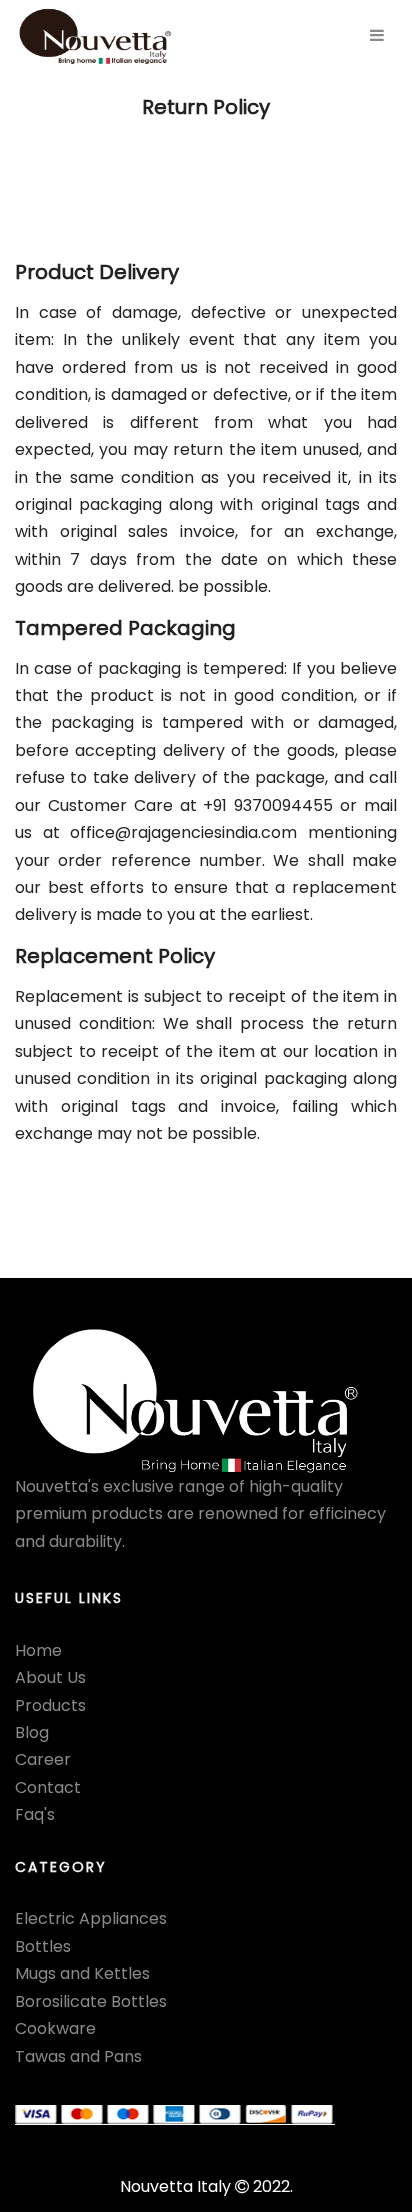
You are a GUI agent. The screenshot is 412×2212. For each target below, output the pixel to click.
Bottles (43, 1946)
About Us (50, 1677)
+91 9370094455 (268, 805)
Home (38, 1650)
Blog (32, 1732)
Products (50, 1705)
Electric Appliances (91, 1918)
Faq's (35, 1814)
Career (43, 1759)
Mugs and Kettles (82, 1973)
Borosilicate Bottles (91, 2001)
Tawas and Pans (78, 2056)
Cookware (55, 2028)
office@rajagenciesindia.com (183, 832)
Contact (48, 1787)
